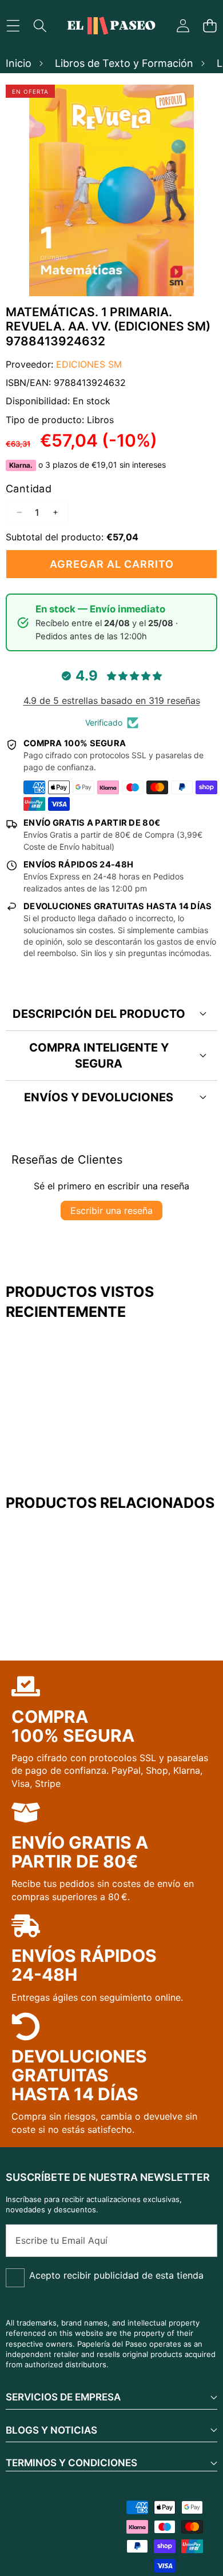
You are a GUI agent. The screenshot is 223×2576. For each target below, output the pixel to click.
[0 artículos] (210, 26)
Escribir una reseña (111, 1211)
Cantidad (29, 489)
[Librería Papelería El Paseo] (111, 26)
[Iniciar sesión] (183, 26)
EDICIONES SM (89, 364)
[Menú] (13, 26)
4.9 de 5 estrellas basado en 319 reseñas (112, 700)
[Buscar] (40, 26)
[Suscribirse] (196, 2240)
